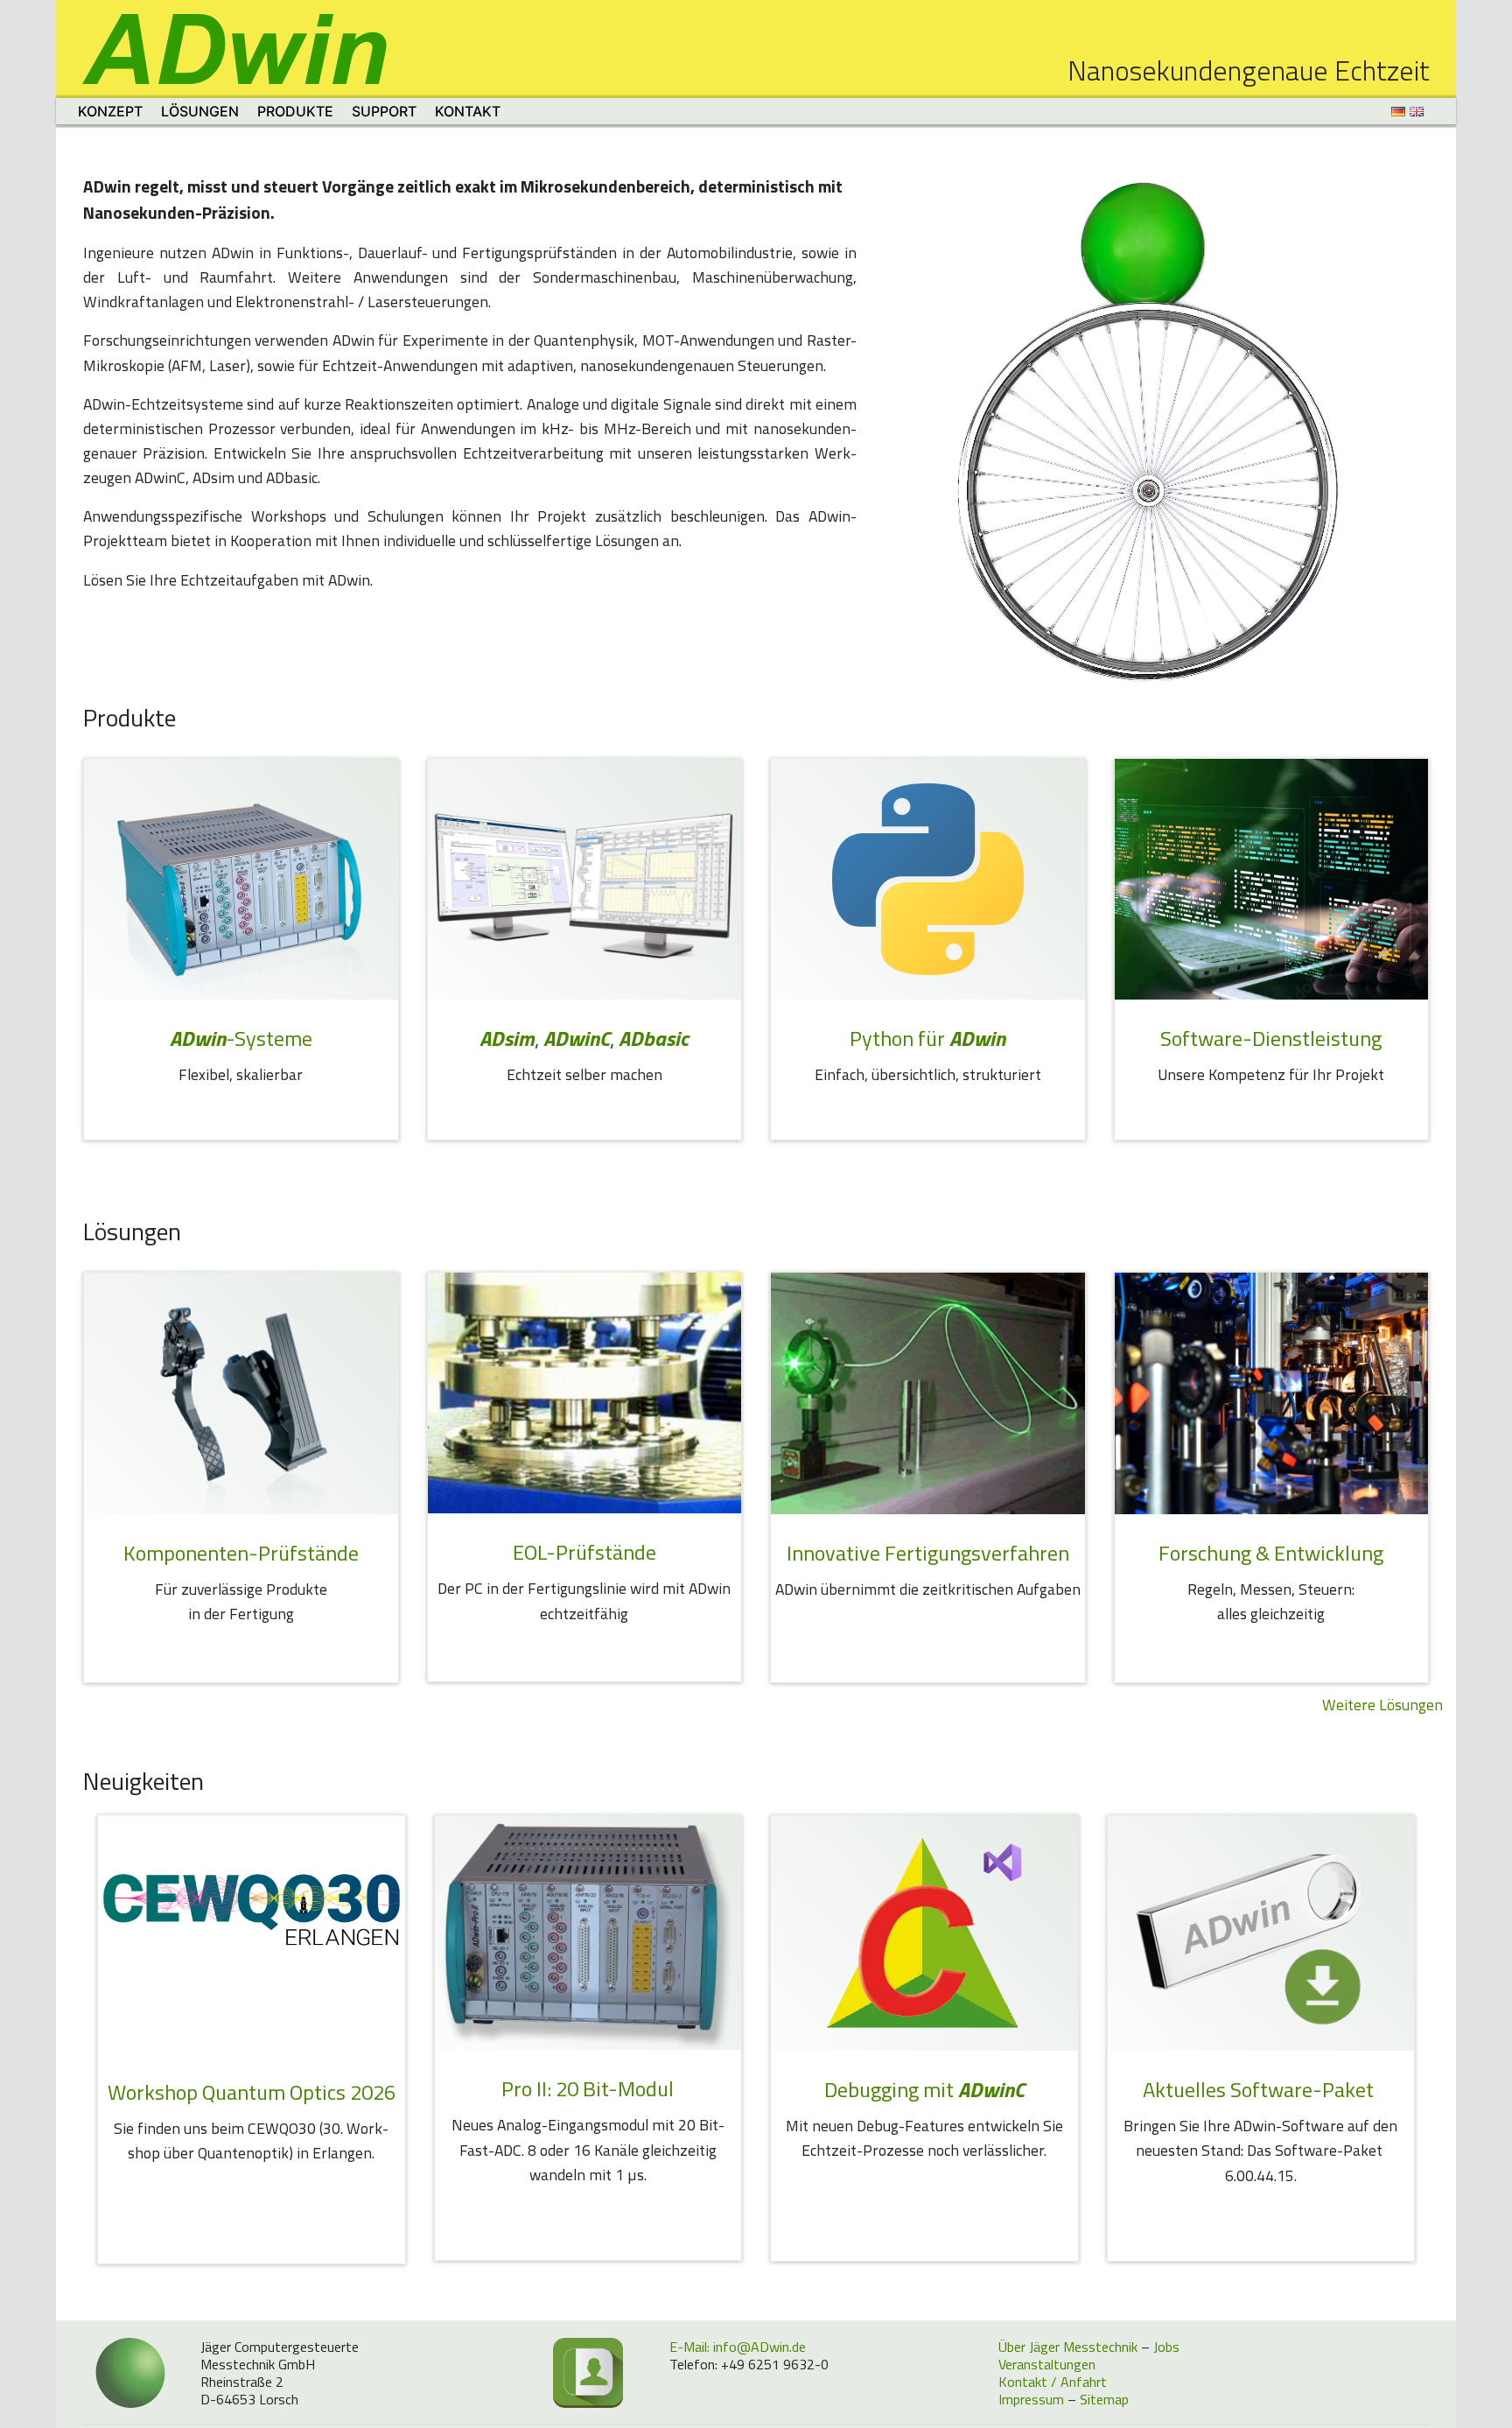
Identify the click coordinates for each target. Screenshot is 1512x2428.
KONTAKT (468, 111)
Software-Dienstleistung (1271, 1038)
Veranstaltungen (1047, 2364)
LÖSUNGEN (200, 111)
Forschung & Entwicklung (1271, 1553)
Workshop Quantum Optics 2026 (252, 2092)
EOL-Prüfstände (584, 1552)
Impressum (1031, 2399)
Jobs (1166, 2347)
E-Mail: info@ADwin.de (738, 2347)
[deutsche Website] (1400, 111)
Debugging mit (924, 2089)
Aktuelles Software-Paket (1260, 2089)
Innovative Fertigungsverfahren (928, 1553)
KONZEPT (110, 111)
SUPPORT (384, 111)
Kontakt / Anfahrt (1053, 2382)
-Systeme (241, 1038)
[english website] (1419, 111)
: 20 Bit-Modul (588, 2088)
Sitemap (1104, 2399)
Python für (927, 1038)
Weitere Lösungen (1382, 1705)
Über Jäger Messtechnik (1068, 2347)
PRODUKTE (295, 111)
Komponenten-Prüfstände (241, 1553)
